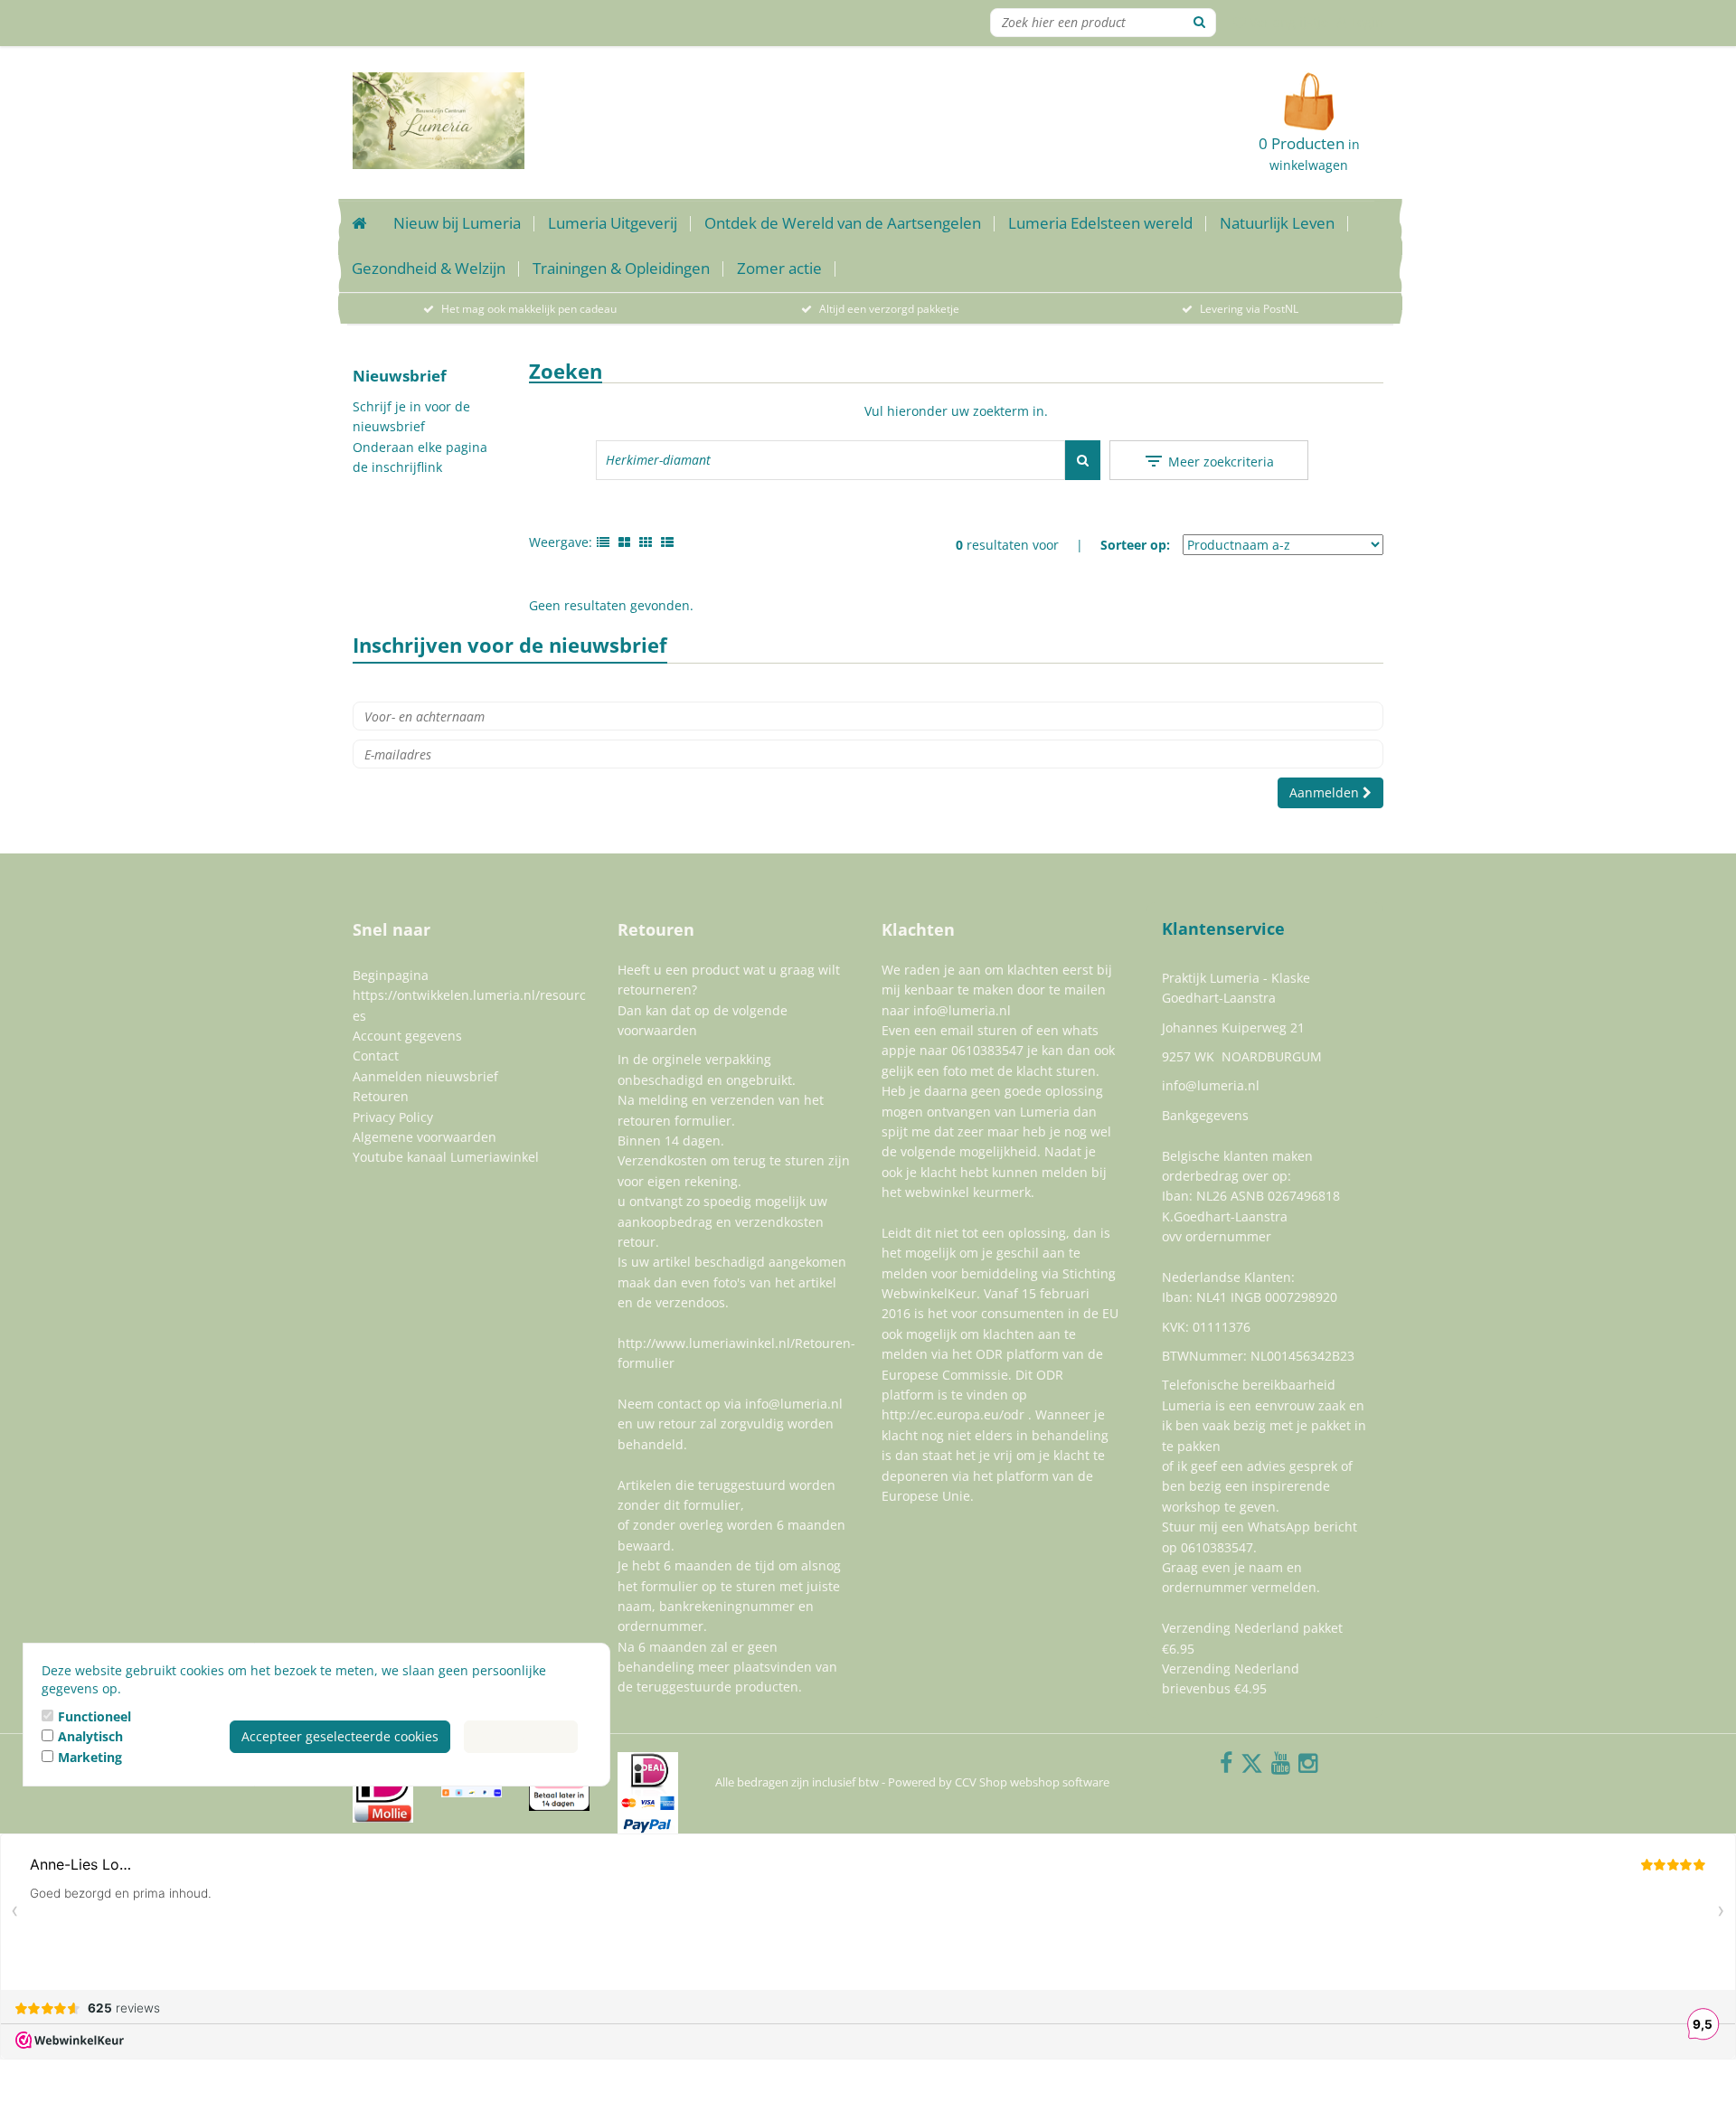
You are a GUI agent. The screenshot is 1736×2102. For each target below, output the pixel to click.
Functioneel (94, 1716)
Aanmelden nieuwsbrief (425, 1076)
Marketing (90, 1757)
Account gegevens (407, 1036)
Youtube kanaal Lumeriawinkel (446, 1157)
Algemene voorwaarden (425, 1137)
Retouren (381, 1096)
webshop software (1060, 1782)
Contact (376, 1056)
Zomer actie (779, 268)
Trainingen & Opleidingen (621, 268)
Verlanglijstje (1287, 22)
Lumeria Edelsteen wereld (1100, 223)
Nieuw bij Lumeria (457, 223)
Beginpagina (391, 975)
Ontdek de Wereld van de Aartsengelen (843, 223)
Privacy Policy (393, 1117)
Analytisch (90, 1736)
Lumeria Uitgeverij (613, 223)
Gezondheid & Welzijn (429, 268)
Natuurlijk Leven (1277, 223)
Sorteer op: (1135, 545)
